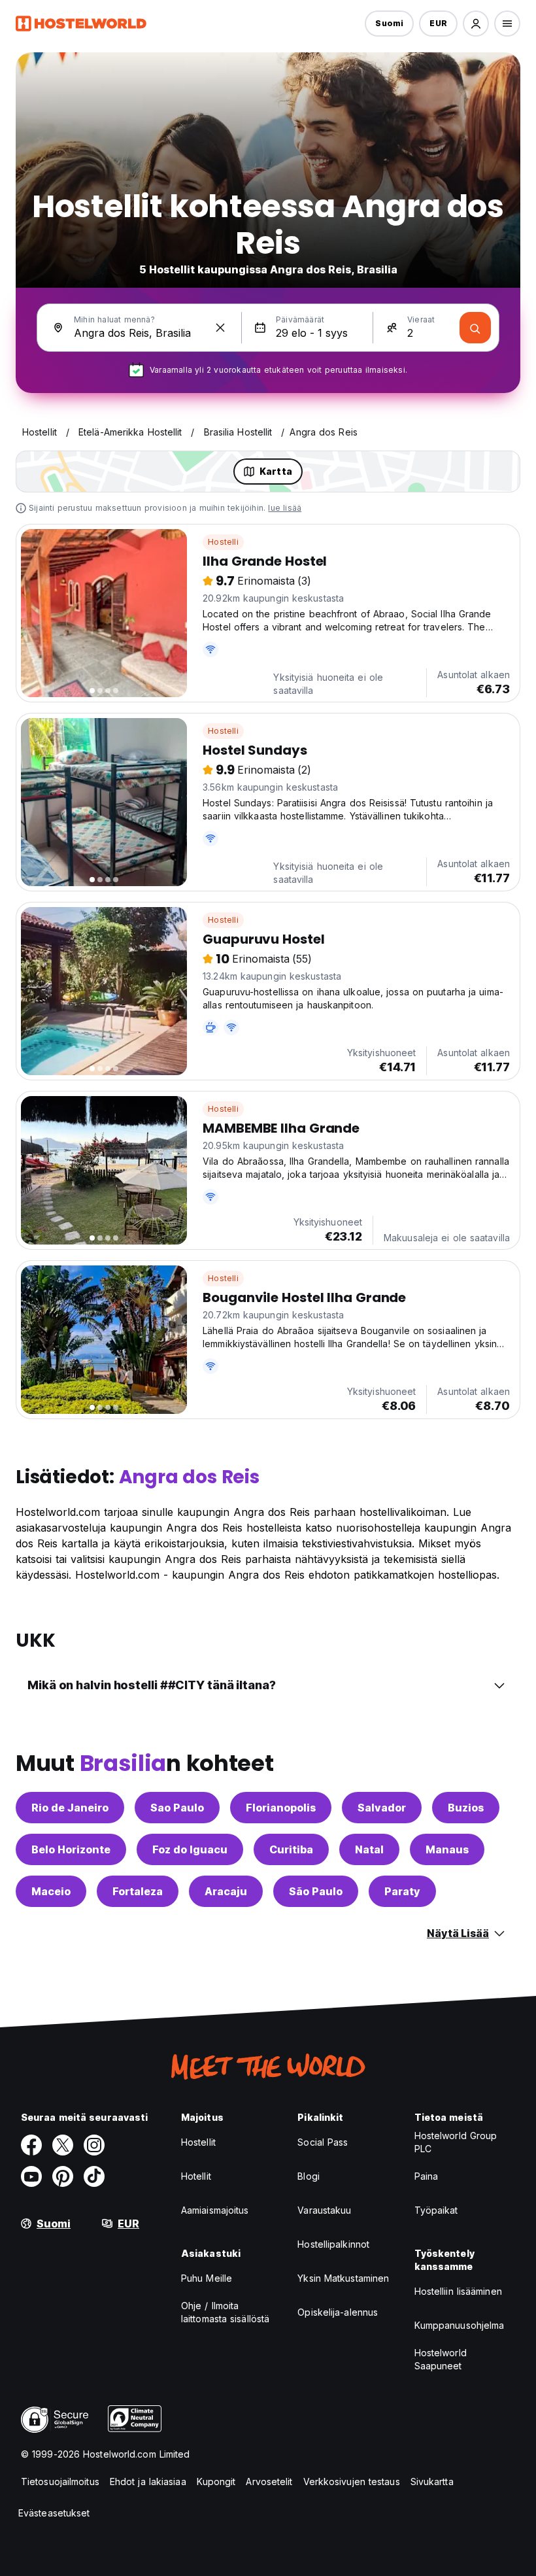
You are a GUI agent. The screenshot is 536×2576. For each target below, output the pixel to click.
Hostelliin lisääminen (458, 2291)
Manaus (447, 1849)
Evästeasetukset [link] (54, 2513)
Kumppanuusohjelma (460, 2325)
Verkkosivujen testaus (352, 2482)
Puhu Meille (207, 2278)
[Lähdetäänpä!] (475, 328)
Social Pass (323, 2142)
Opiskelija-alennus (338, 2312)
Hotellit (196, 2176)
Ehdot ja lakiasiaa (148, 2482)
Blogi (309, 2176)
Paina (427, 2176)
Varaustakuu (324, 2210)
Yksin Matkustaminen (343, 2278)
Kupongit (216, 2482)
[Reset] (220, 328)
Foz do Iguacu (190, 1849)
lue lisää (285, 508)
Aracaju (226, 1891)
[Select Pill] (476, 24)
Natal (369, 1849)
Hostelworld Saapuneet (441, 2359)
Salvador (382, 1808)
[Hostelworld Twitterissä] (63, 2145)
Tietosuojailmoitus (60, 2482)
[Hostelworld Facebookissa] (31, 2145)
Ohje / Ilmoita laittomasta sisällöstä (225, 2312)
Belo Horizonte (71, 1849)
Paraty (402, 1891)
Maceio (51, 1891)
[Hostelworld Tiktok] (94, 2176)
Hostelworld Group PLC (456, 2142)
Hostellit (198, 2142)
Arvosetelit (269, 2482)
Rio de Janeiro (70, 1808)
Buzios (466, 1808)
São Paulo (316, 1891)
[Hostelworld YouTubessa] (31, 2176)
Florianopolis (281, 1808)
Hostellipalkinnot (333, 2244)
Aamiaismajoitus (215, 2210)
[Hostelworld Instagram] (94, 2145)
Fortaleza (138, 1891)
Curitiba (291, 1849)
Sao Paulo (177, 1808)
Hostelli (223, 542)
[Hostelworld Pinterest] (63, 2176)
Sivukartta (432, 2482)
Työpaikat (436, 2210)
